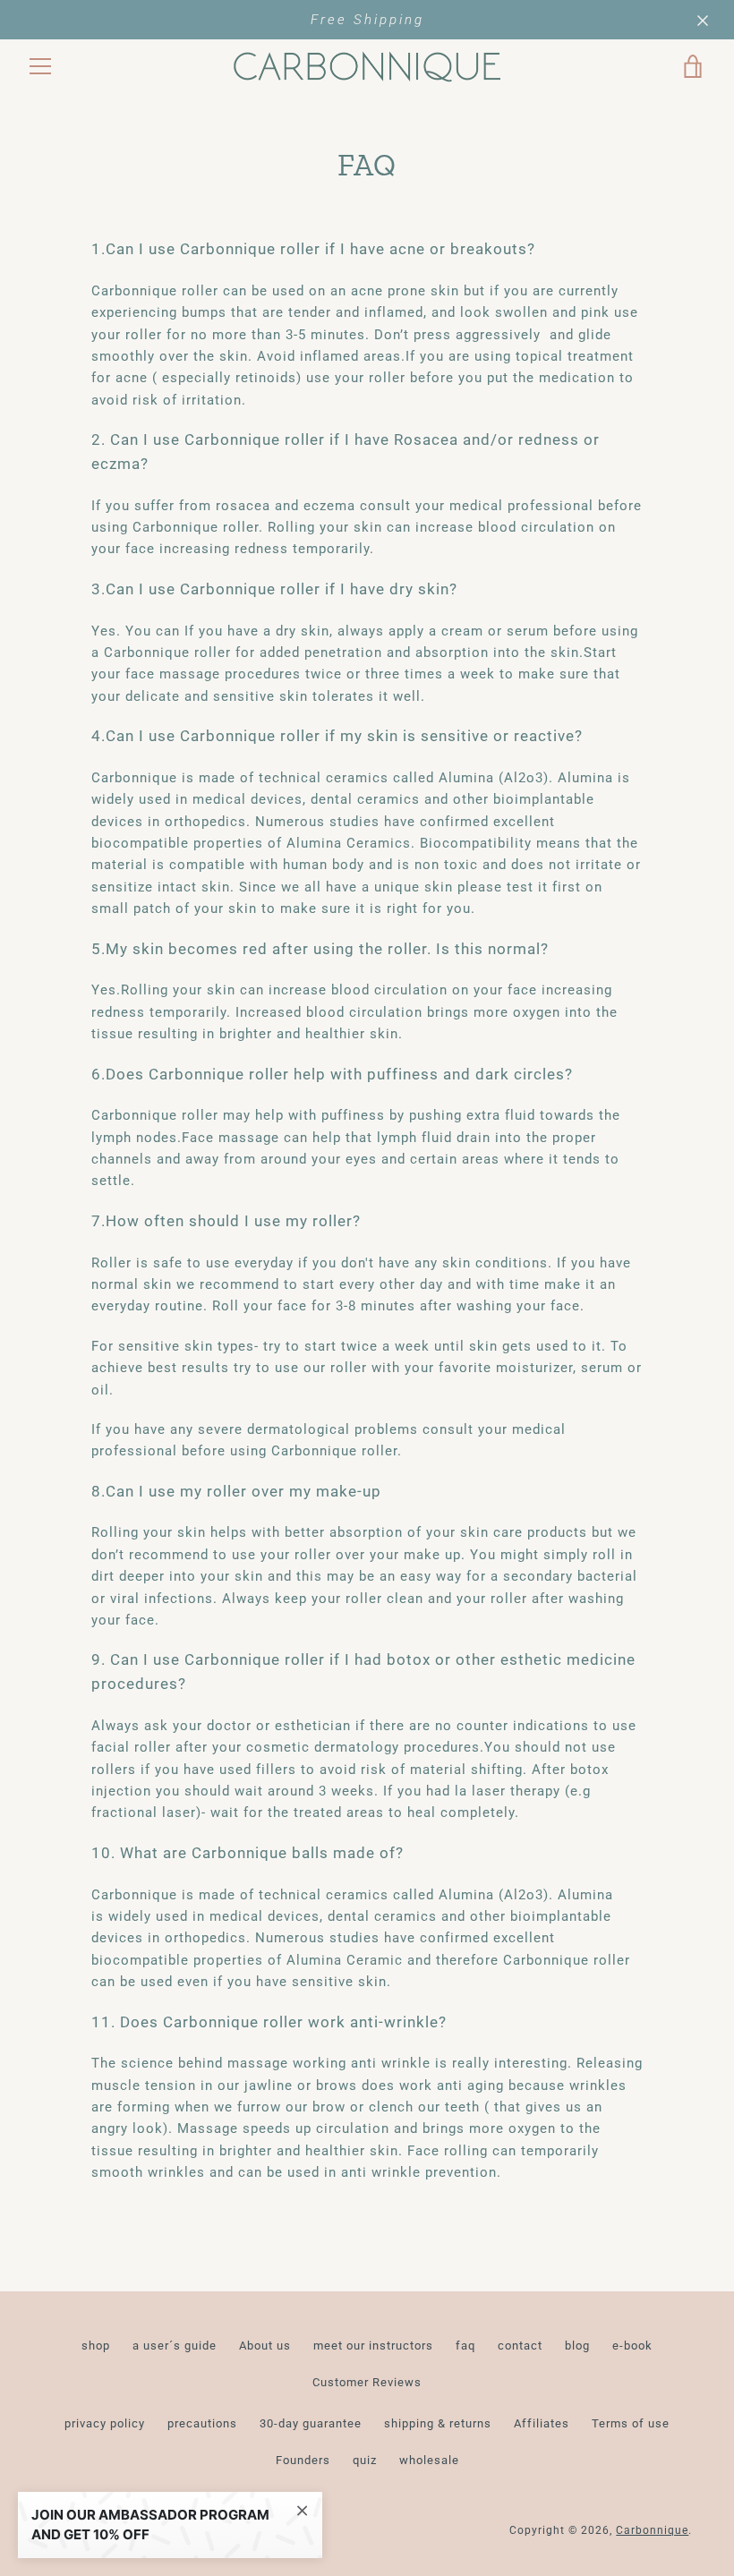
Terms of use (631, 2423)
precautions (202, 2423)
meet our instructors (373, 2346)
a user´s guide (175, 2346)
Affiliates (542, 2423)
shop (96, 2346)
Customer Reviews (367, 2382)
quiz (365, 2460)
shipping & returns (438, 2423)
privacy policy (105, 2423)
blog (577, 2346)
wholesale (429, 2460)
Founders (303, 2460)
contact (520, 2346)
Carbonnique (652, 2530)
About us (265, 2346)
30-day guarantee (311, 2423)
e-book (632, 2346)
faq (465, 2346)
